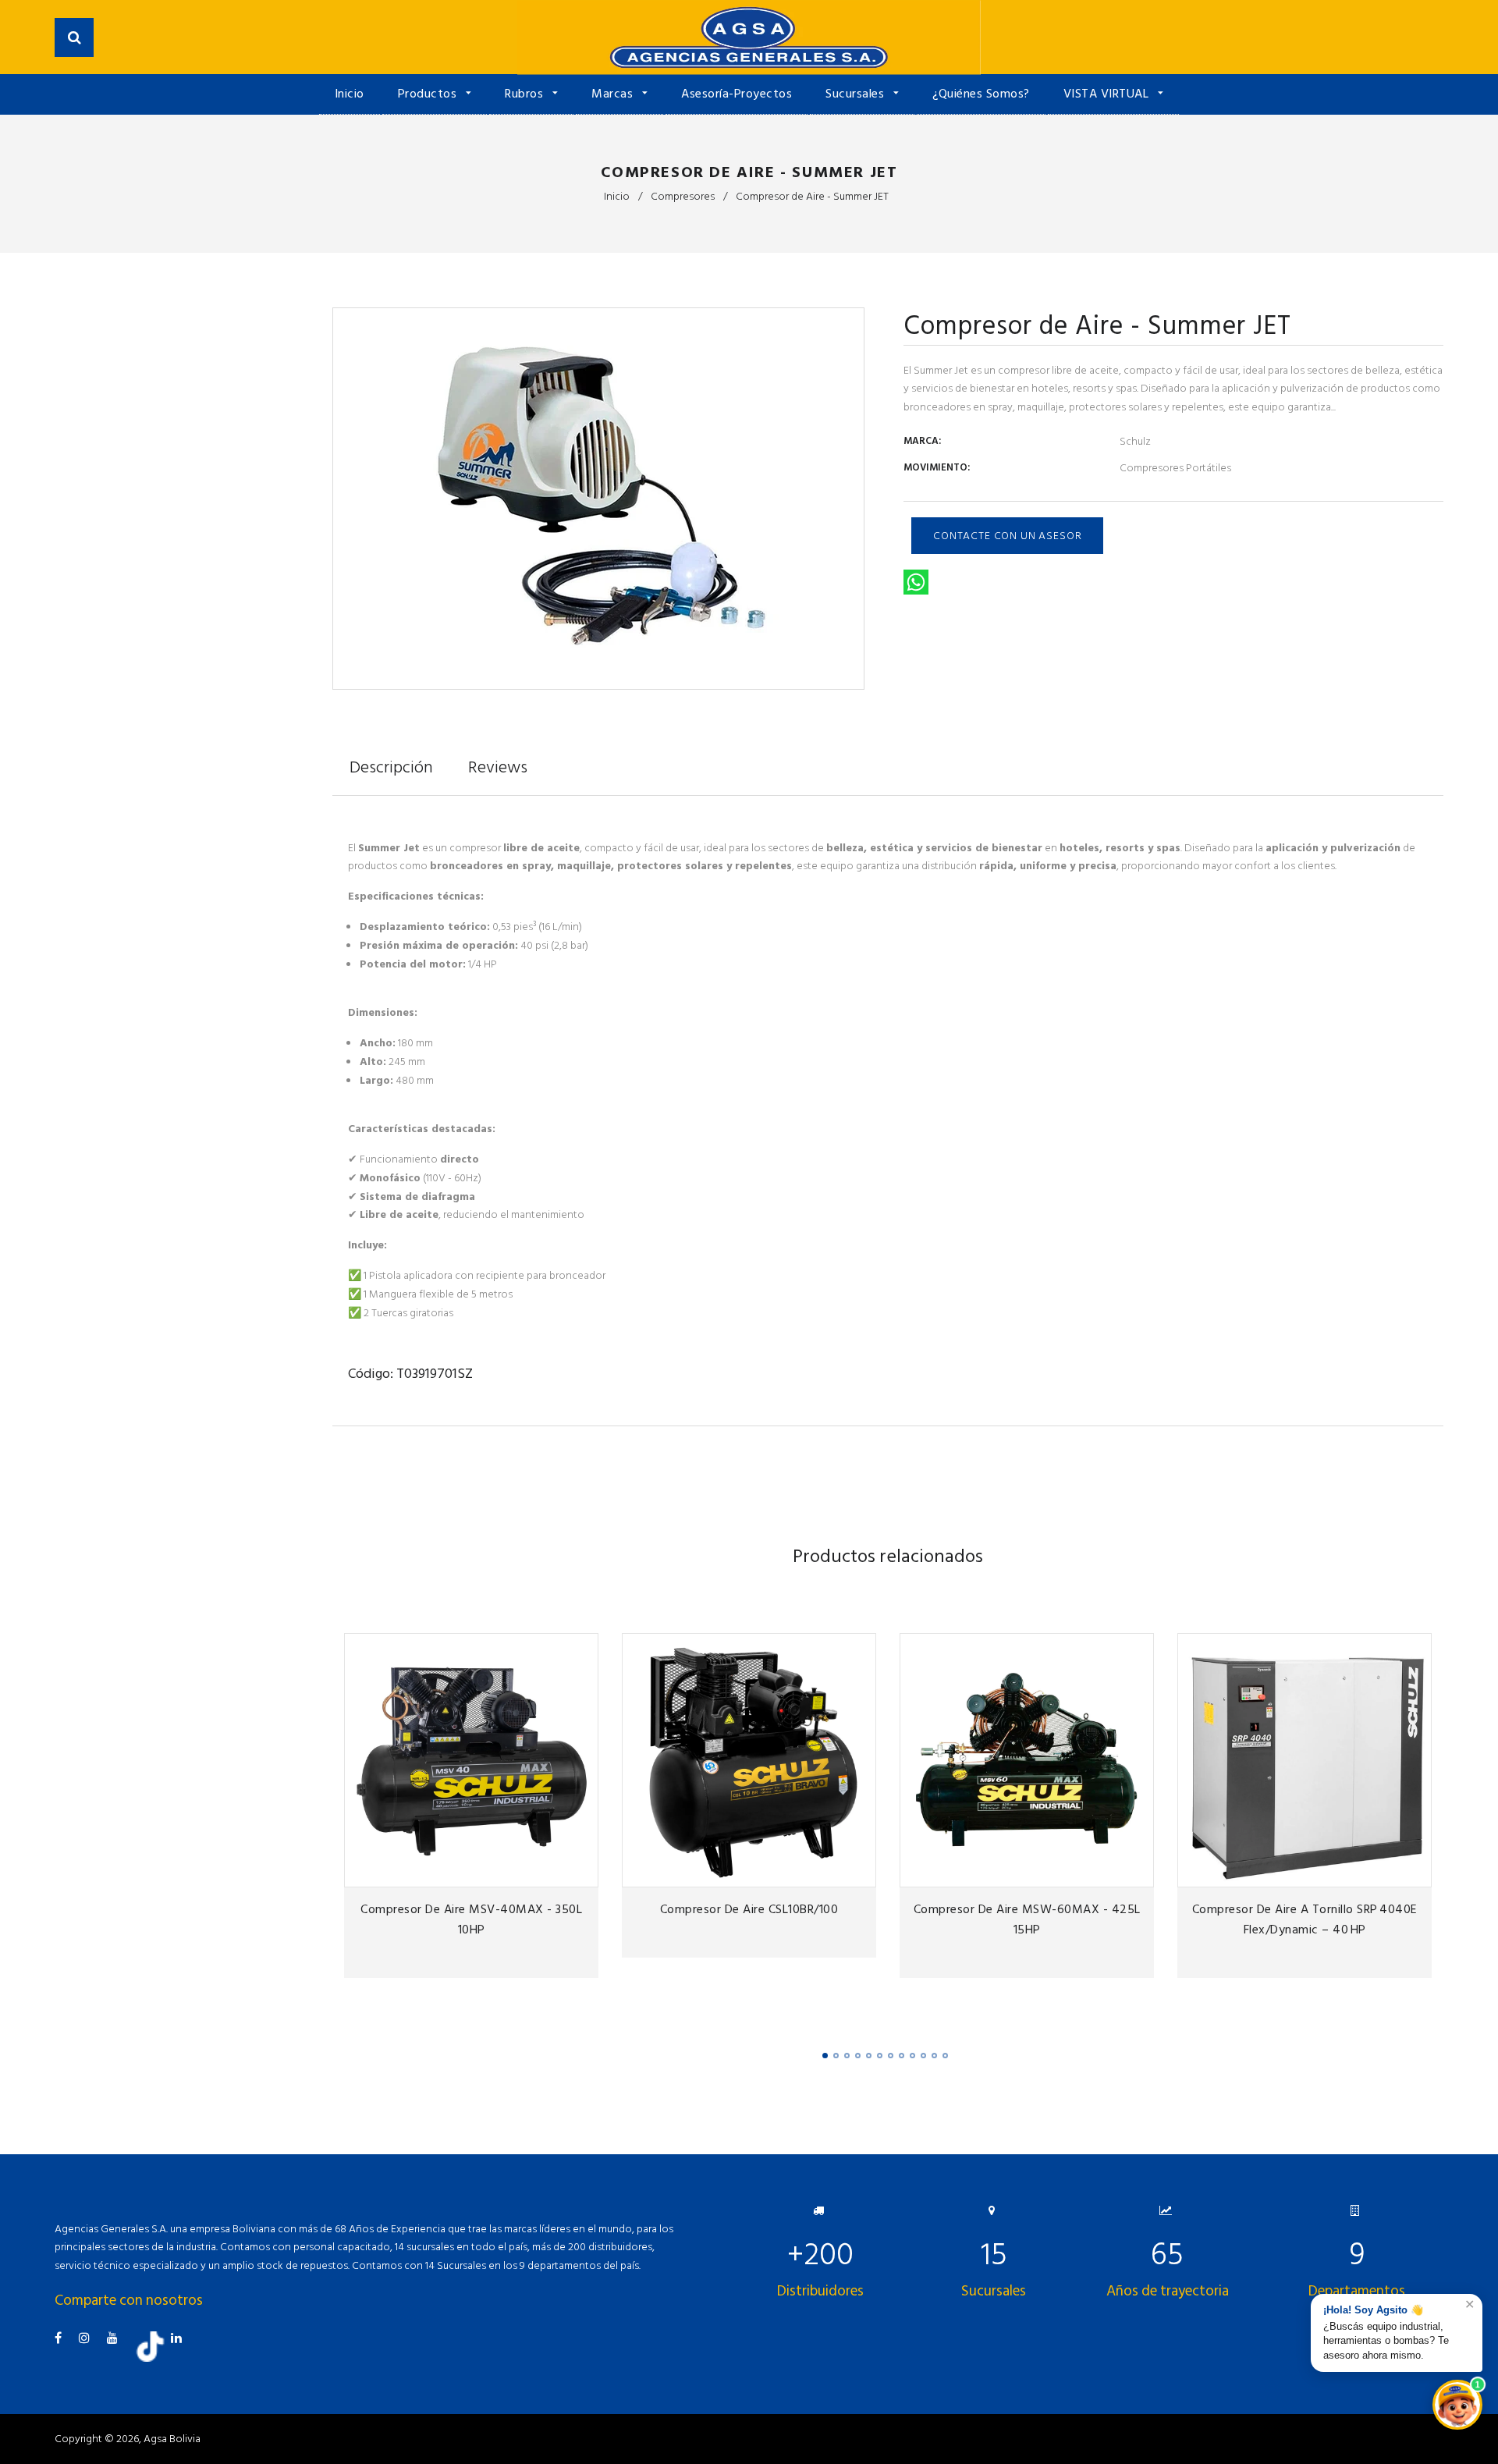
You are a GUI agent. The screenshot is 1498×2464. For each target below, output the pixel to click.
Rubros (526, 94)
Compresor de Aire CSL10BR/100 (749, 1909)
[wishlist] (522, 1871)
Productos (429, 94)
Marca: (922, 441)
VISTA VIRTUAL (1108, 94)
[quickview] (582, 1871)
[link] (552, 1871)
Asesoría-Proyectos (737, 94)
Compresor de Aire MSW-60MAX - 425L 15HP (1027, 1919)
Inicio (350, 94)
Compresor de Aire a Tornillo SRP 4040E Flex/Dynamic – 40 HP (1305, 1919)
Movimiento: (937, 467)
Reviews (498, 767)
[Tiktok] (156, 2358)
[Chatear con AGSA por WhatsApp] (1457, 2405)
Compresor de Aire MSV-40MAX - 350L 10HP (471, 1919)
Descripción (391, 767)
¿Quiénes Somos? (981, 94)
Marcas (614, 94)
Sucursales (857, 94)
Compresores (683, 196)
